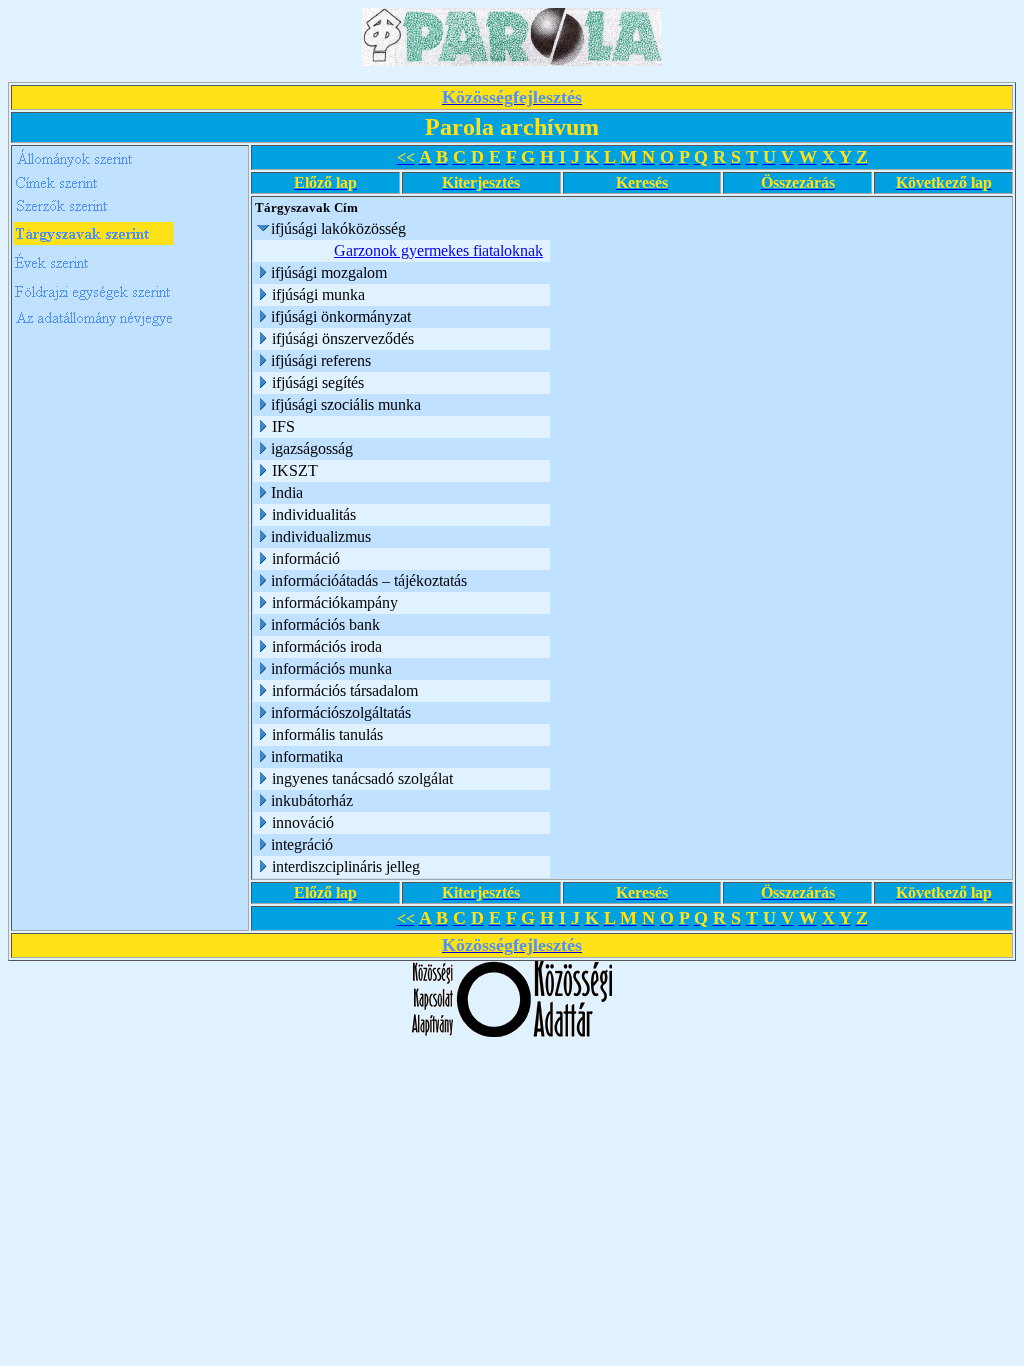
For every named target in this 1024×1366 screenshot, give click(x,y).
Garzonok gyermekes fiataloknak (438, 250)
